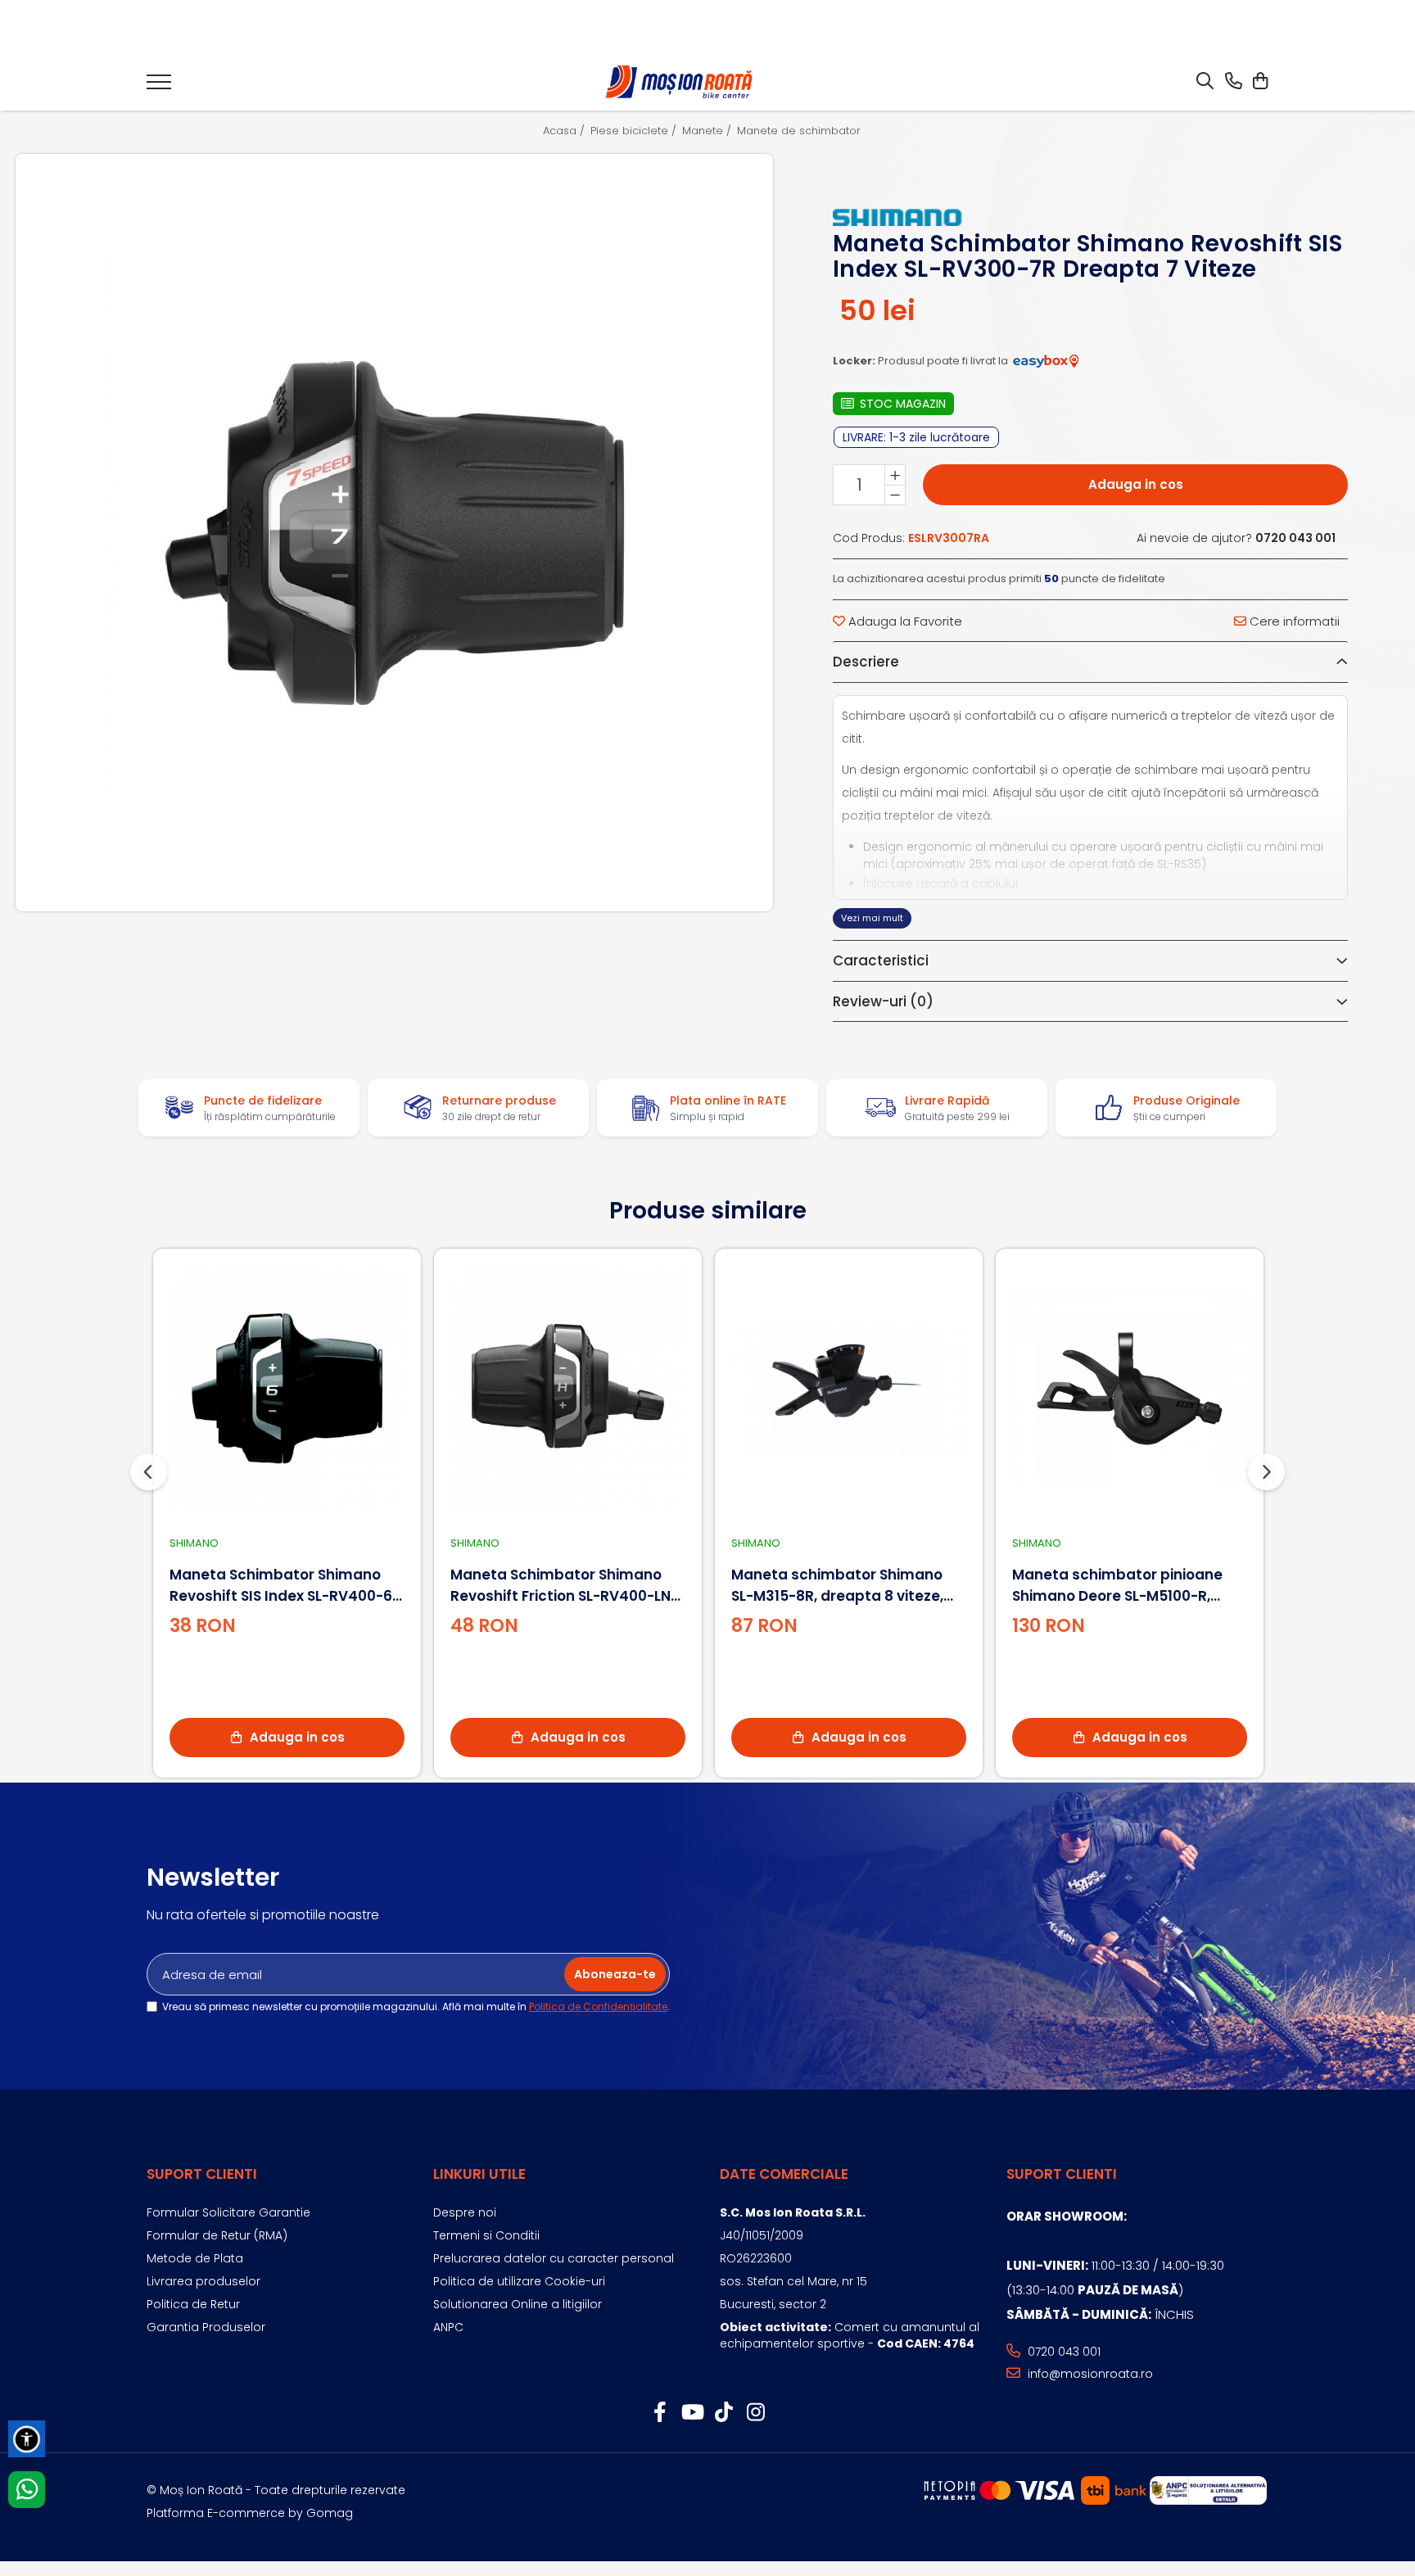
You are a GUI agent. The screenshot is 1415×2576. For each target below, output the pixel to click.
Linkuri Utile (479, 2174)
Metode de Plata (195, 2258)
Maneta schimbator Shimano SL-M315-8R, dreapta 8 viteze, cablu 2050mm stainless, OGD (841, 1586)
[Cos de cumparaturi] (1260, 82)
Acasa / (565, 131)
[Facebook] (660, 2413)
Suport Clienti (202, 2174)
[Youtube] (692, 2413)
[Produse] (159, 87)
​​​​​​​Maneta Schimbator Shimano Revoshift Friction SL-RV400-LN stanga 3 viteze (561, 1586)
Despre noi (465, 2212)
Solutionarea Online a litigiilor (518, 2304)
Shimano (194, 1543)
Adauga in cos (1136, 484)
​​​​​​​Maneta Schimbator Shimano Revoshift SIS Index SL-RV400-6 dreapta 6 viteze (281, 1586)
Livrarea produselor (203, 2281)
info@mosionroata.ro (1089, 2374)
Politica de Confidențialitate (598, 2007)
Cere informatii (1293, 621)
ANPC (448, 2327)
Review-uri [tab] (883, 1001)
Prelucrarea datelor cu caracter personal (554, 2258)
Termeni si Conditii (486, 2235)
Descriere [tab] (866, 662)
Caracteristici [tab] (881, 960)
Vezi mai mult (872, 918)
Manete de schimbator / (805, 131)
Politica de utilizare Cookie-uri (519, 2281)
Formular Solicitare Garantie (228, 2212)
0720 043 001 (1062, 2352)
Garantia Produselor (206, 2327)
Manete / (708, 131)
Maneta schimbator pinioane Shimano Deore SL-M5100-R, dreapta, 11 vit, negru (1117, 1586)
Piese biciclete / (635, 131)
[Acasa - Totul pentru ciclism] (680, 82)
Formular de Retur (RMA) (217, 2235)
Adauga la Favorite (904, 621)
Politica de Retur (193, 2304)
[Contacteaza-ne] (1234, 82)
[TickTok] (723, 2413)
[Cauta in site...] (1205, 82)
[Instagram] (755, 2413)
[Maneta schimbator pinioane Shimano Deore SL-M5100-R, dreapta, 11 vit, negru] (1130, 1388)
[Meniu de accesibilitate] (27, 2439)
